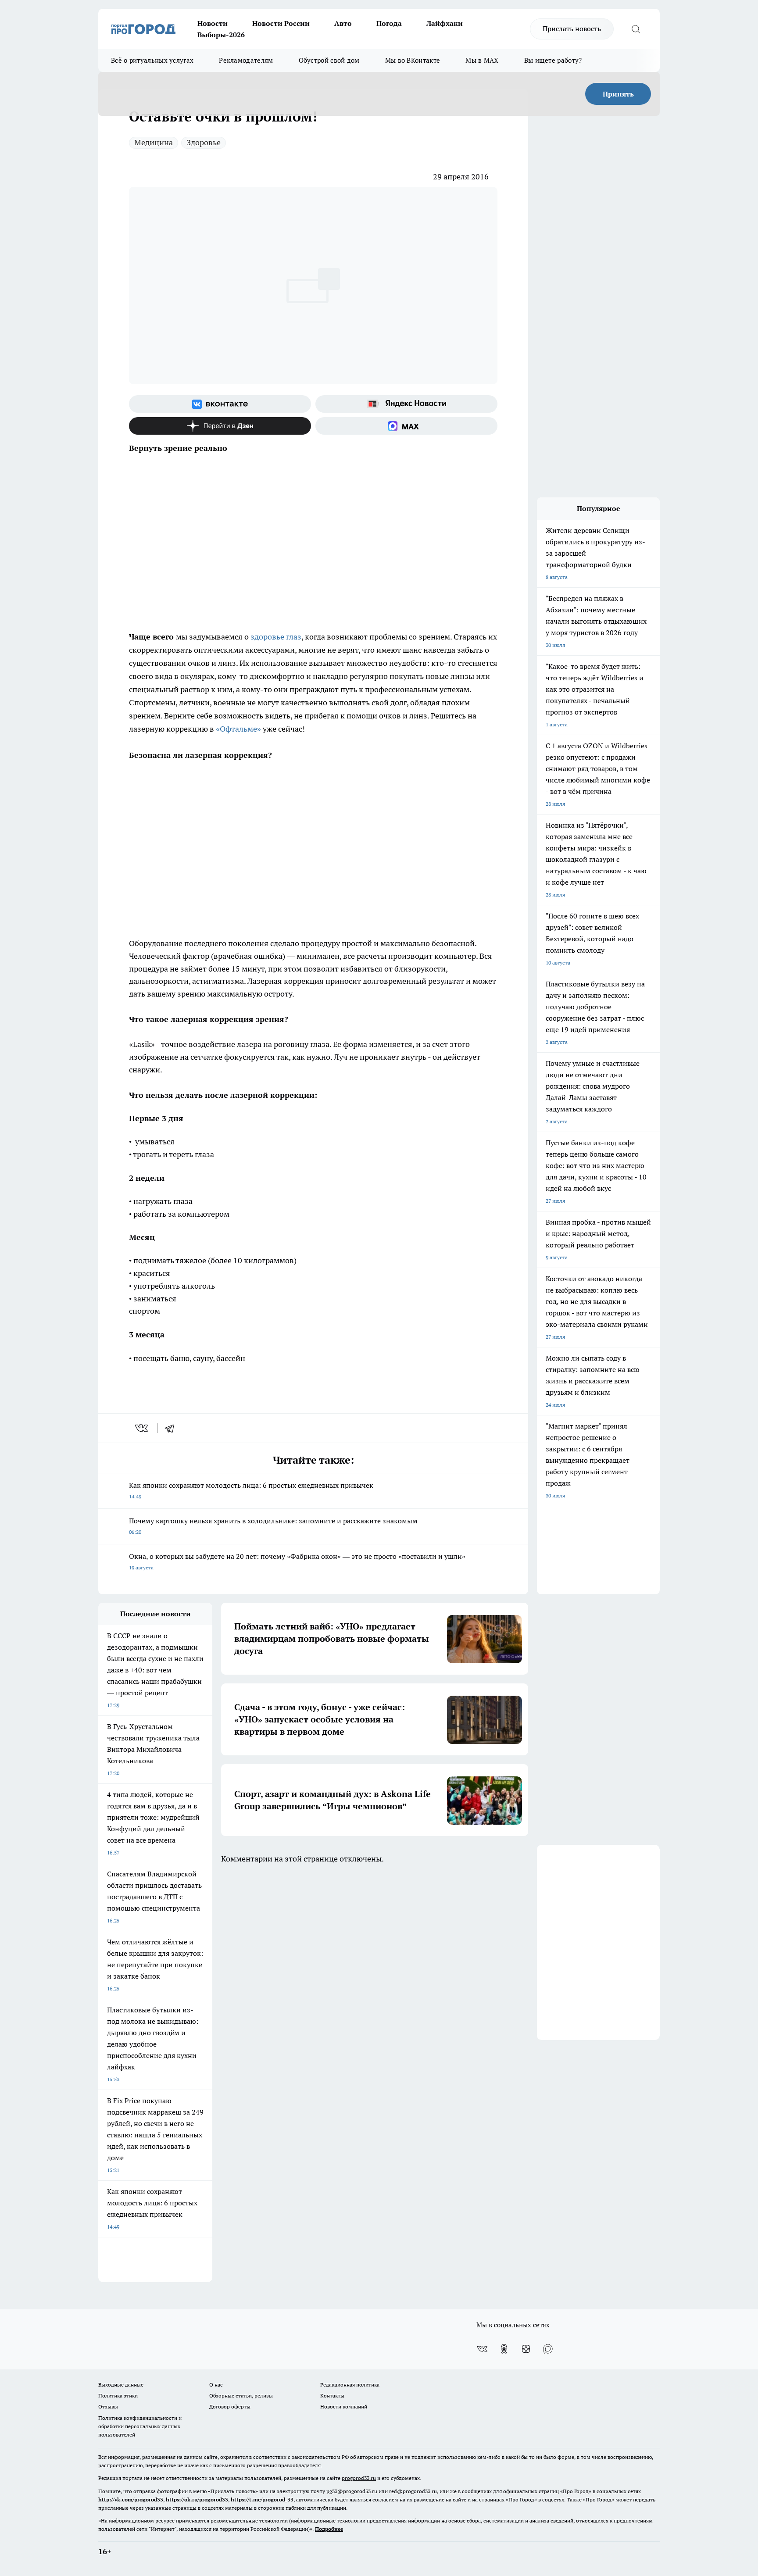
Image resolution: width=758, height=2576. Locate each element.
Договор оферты (230, 2406)
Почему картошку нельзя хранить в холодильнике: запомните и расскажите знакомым (273, 1526)
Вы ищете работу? (553, 60)
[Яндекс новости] (406, 404)
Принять (618, 94)
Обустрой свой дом (329, 60)
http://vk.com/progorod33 (131, 2499)
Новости (213, 23)
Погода (389, 23)
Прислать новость (572, 29)
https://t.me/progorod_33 (262, 2499)
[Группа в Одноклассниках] (504, 2349)
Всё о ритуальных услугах (152, 60)
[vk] (142, 1428)
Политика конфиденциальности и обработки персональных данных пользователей (140, 2426)
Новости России (281, 23)
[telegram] (172, 1428)
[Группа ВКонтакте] (220, 404)
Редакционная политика (350, 2385)
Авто (343, 23)
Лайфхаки (445, 23)
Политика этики (118, 2396)
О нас (216, 2385)
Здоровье (204, 142)
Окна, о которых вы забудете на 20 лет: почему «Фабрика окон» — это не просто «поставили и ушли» (297, 1561)
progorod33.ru (359, 2478)
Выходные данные (121, 2385)
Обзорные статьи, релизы (241, 2396)
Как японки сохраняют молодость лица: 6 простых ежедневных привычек (251, 1490)
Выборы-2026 (221, 35)
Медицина (154, 142)
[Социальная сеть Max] (406, 426)
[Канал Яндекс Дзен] (220, 426)
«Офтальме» (238, 729)
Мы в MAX (482, 60)
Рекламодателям (246, 60)
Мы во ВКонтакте (413, 60)
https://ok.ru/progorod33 (197, 2499)
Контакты (332, 2396)
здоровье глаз (276, 637)
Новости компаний (344, 2406)
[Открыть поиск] (636, 29)
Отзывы (108, 2406)
